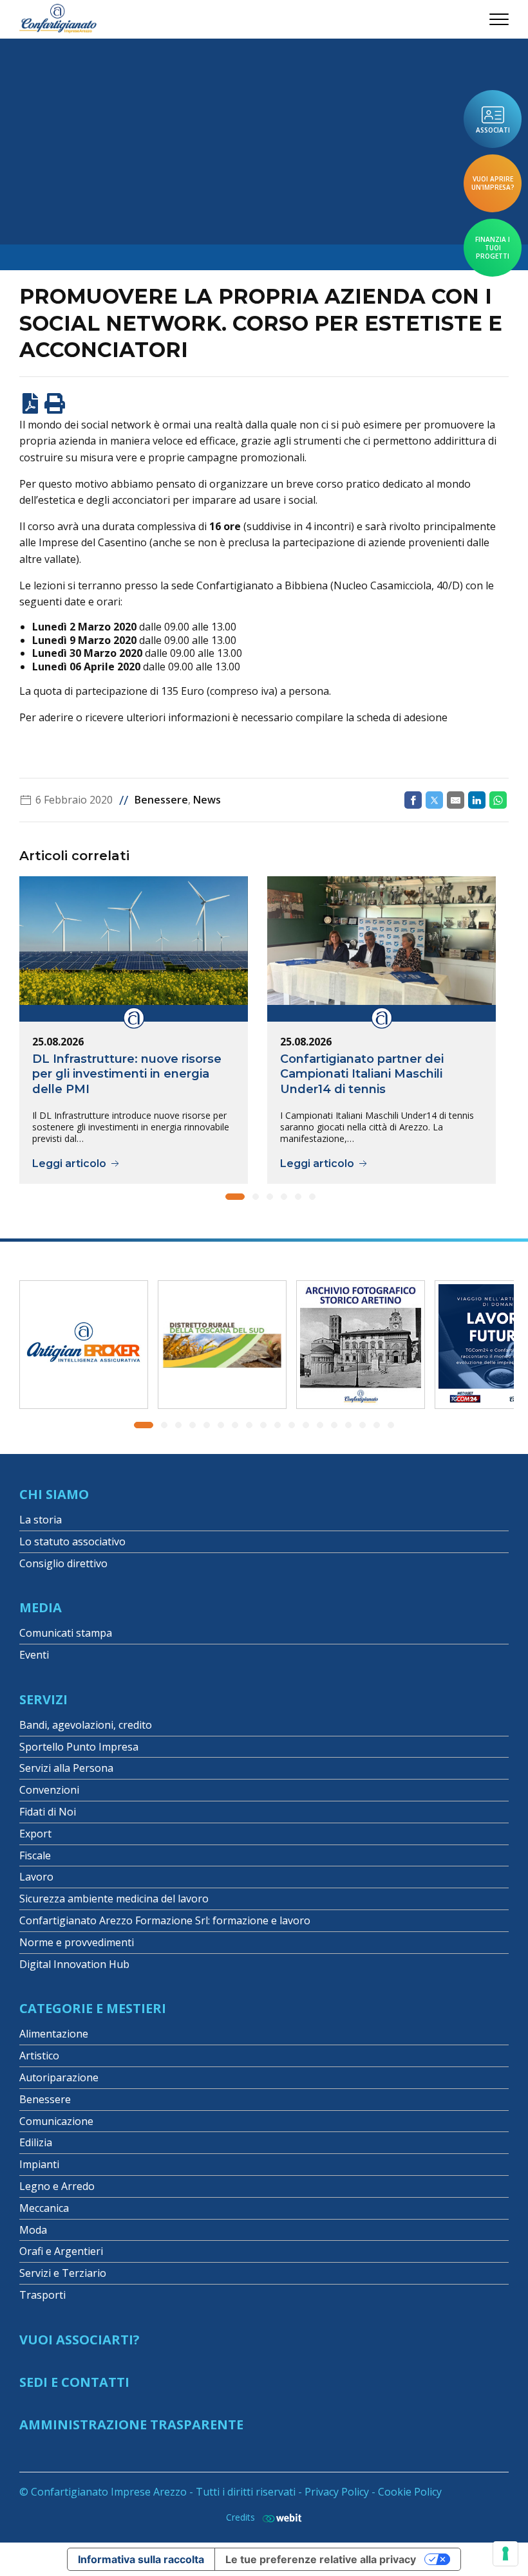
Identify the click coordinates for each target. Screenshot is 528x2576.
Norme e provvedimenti (77, 1942)
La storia (41, 1520)
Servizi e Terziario (63, 2273)
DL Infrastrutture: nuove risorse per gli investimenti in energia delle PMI (127, 1074)
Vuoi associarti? (80, 2340)
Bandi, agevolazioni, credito (86, 1725)
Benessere (161, 800)
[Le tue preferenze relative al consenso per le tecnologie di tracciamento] (505, 2553)
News (207, 800)
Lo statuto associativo (72, 1541)
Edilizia (36, 2142)
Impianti (39, 2164)
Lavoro (36, 1877)
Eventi (34, 1655)
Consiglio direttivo (63, 1563)
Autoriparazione (59, 2077)
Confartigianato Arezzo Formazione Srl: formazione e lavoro (165, 1920)
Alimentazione (54, 2034)
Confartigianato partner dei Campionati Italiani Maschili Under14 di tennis (362, 1074)
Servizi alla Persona (66, 1768)
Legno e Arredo (57, 2186)
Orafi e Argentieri (61, 2251)
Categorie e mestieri (93, 2008)
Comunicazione (56, 2121)
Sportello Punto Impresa (79, 1747)
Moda (33, 2230)
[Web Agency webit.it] (279, 2518)
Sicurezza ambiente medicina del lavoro (114, 1899)
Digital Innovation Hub (74, 1964)
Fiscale (35, 1855)
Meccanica (44, 2208)
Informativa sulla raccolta (141, 2559)
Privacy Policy (337, 2492)
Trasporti (42, 2295)
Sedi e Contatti (74, 2382)
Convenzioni (49, 1790)
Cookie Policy (410, 2492)
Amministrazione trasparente (131, 2424)
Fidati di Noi (48, 1812)
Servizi (43, 1699)
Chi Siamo (54, 1494)
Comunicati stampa (66, 1633)
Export (35, 1834)
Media (41, 1607)
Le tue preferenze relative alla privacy (321, 2559)
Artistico (39, 2056)
